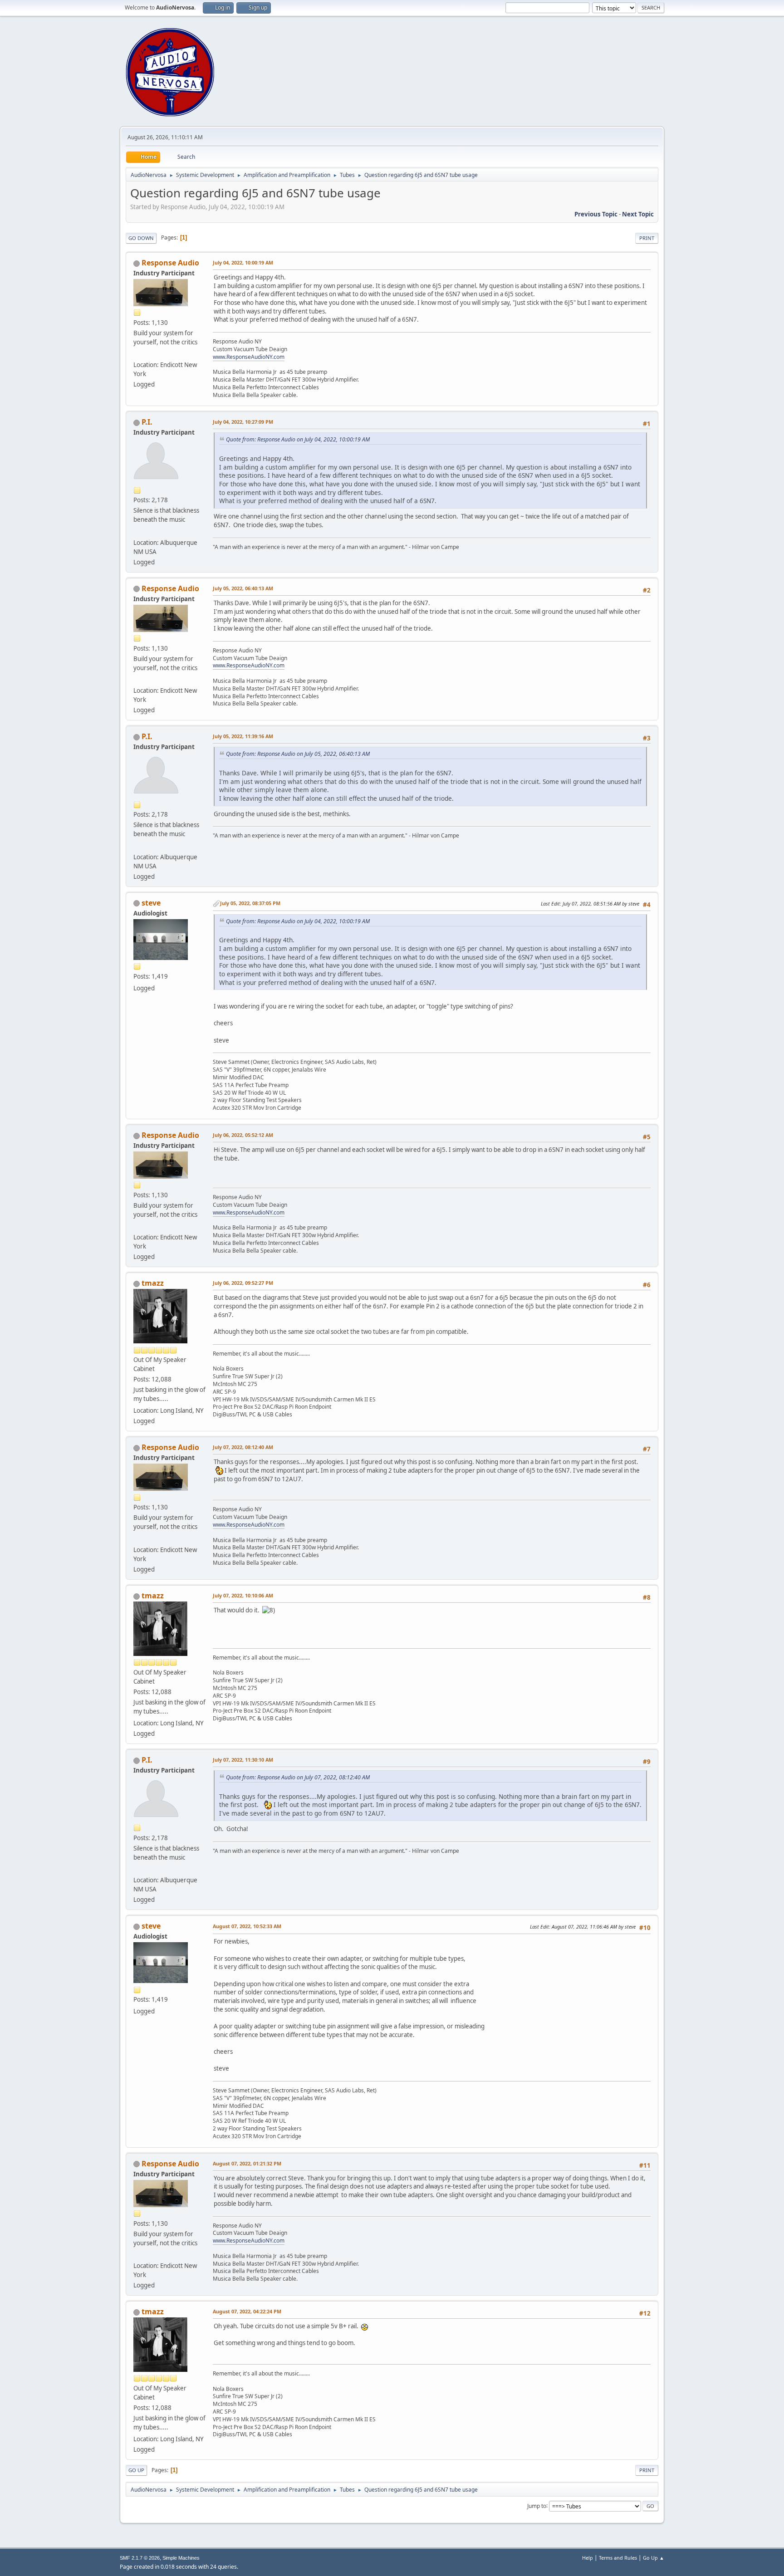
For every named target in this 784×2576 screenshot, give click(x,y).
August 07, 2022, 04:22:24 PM (247, 2311)
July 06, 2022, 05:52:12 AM (243, 1135)
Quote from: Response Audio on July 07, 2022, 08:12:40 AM (298, 1777)
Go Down (141, 238)
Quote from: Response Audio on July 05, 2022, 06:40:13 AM (298, 754)
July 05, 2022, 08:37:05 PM (250, 903)
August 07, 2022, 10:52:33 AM (247, 1926)
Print (647, 238)
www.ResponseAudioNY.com (249, 357)
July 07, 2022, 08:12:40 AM (243, 1447)
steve (151, 903)
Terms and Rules (618, 2558)
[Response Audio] (137, 354)
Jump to (537, 2505)
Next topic (638, 214)
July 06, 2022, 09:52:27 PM (243, 1283)
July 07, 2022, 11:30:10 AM (243, 1760)
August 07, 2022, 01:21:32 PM (247, 2163)
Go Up (136, 2470)
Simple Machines (181, 2558)
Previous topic (596, 214)
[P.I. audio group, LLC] (137, 531)
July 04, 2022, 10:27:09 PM (243, 422)
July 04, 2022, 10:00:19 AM (243, 262)
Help (588, 2558)
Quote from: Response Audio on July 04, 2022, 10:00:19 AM (298, 439)
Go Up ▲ (654, 2558)
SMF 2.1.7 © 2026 (140, 2558)
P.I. (147, 422)
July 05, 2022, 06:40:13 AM (243, 588)
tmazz (153, 1283)
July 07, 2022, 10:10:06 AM (243, 1595)
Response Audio (170, 263)
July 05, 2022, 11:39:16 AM (243, 736)
